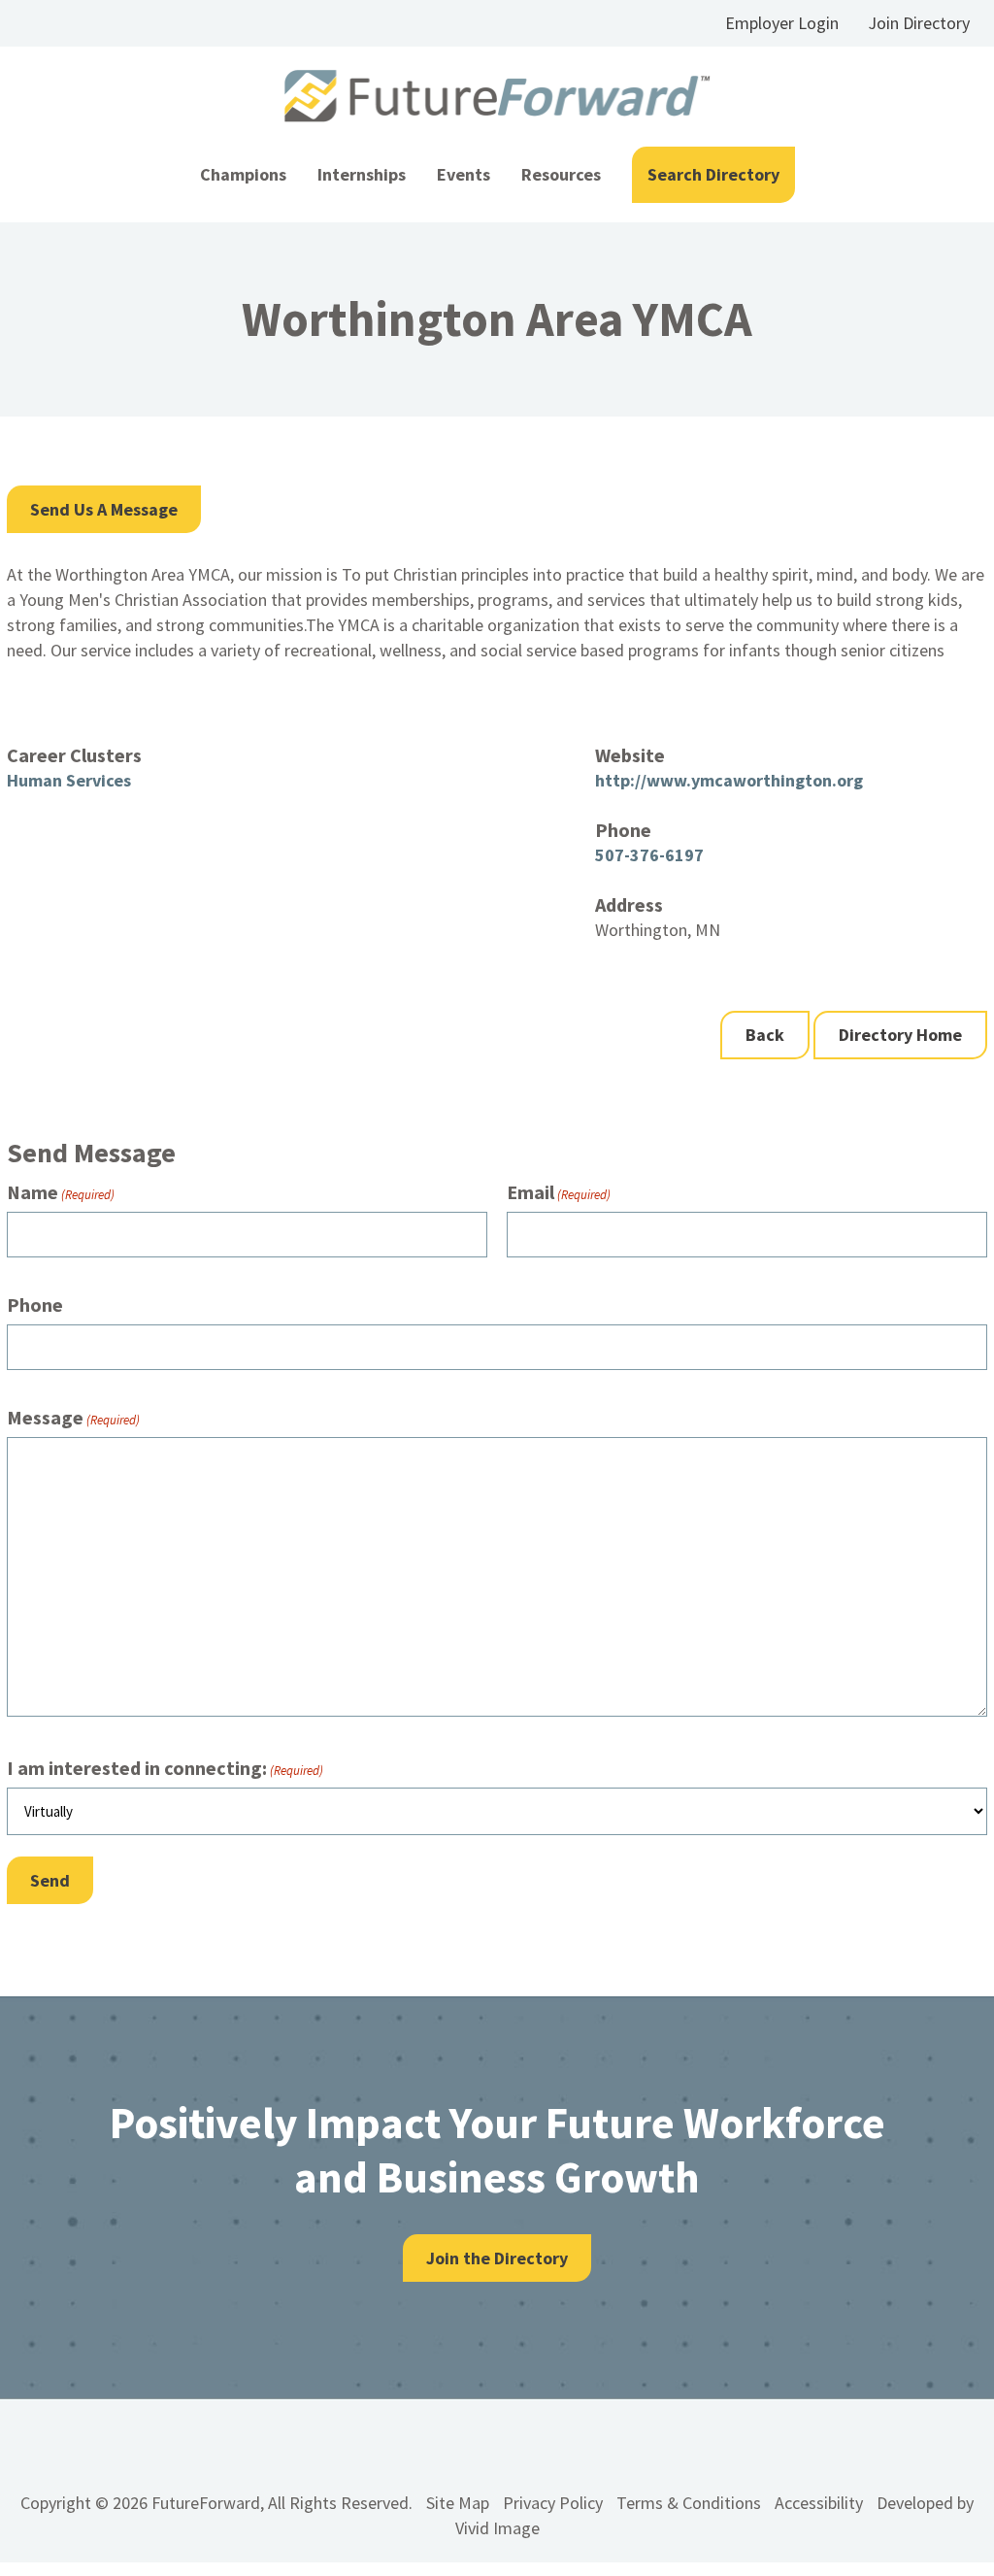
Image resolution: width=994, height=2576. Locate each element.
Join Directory (919, 23)
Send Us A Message (104, 509)
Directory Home (900, 1035)
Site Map (458, 2503)
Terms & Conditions (689, 2503)
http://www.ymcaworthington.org (729, 780)
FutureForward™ (497, 97)
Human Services (69, 780)
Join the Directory (497, 2258)
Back (765, 1035)
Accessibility (819, 2503)
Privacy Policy (553, 2503)
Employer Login (782, 23)
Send (50, 1880)
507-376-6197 (649, 855)
